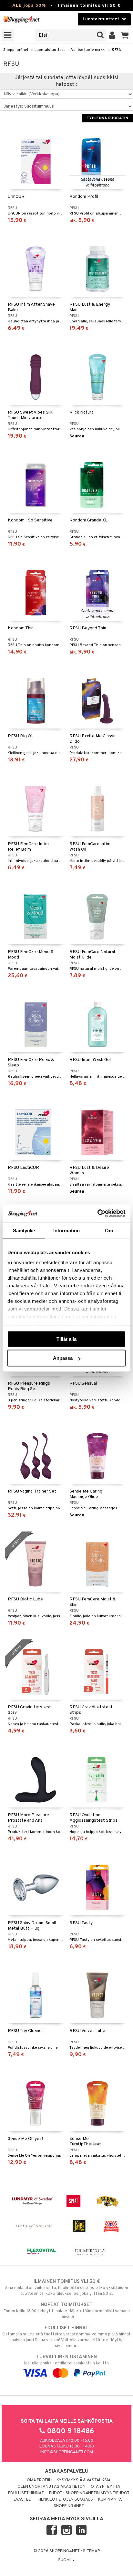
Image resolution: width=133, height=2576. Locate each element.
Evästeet (23, 2500)
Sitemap (91, 2551)
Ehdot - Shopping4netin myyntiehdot (89, 2493)
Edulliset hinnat (26, 2493)
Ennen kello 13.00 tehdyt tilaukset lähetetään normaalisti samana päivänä (67, 2311)
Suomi (65, 2560)
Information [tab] (66, 1230)
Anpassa (63, 1358)
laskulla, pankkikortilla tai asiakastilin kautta (66, 2360)
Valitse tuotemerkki (88, 50)
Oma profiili (40, 2480)
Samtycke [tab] (24, 1230)
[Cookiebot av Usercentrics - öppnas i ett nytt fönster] (97, 1214)
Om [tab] (109, 1230)
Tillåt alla (66, 1339)
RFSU (116, 50)
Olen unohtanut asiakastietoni (52, 2487)
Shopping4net (16, 50)
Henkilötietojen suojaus (66, 2500)
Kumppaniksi (111, 2500)
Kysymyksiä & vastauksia (84, 2480)
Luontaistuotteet (50, 50)
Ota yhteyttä (105, 2487)
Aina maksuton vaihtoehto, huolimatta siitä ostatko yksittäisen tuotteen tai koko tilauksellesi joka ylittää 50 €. (66, 2288)
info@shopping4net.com (67, 2452)
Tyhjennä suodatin (107, 118)
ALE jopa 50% (29, 6)
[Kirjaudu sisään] (112, 35)
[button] (125, 35)
